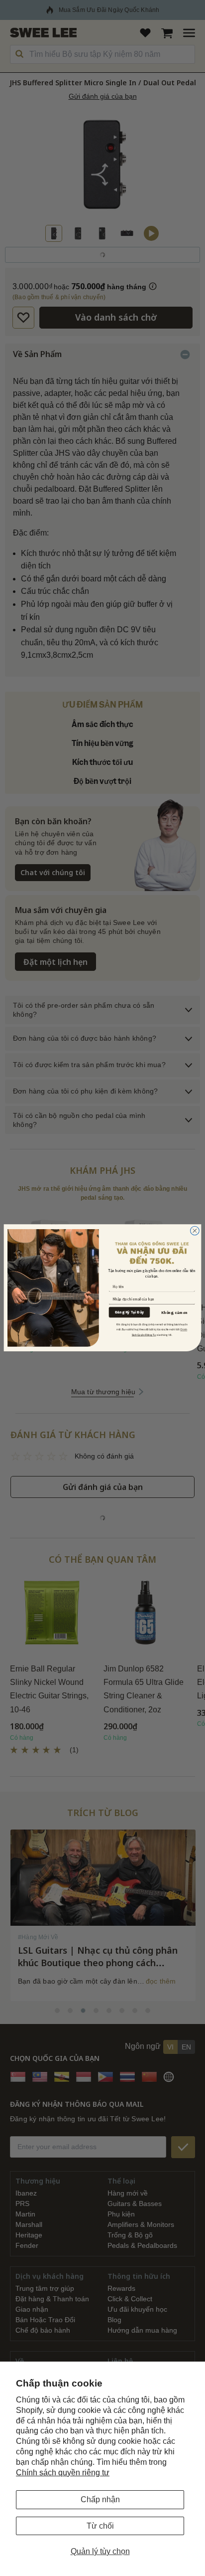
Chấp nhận (100, 2499)
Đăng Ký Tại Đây (129, 1312)
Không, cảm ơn (174, 1313)
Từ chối (100, 2526)
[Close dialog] (195, 1231)
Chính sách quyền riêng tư (63, 2473)
